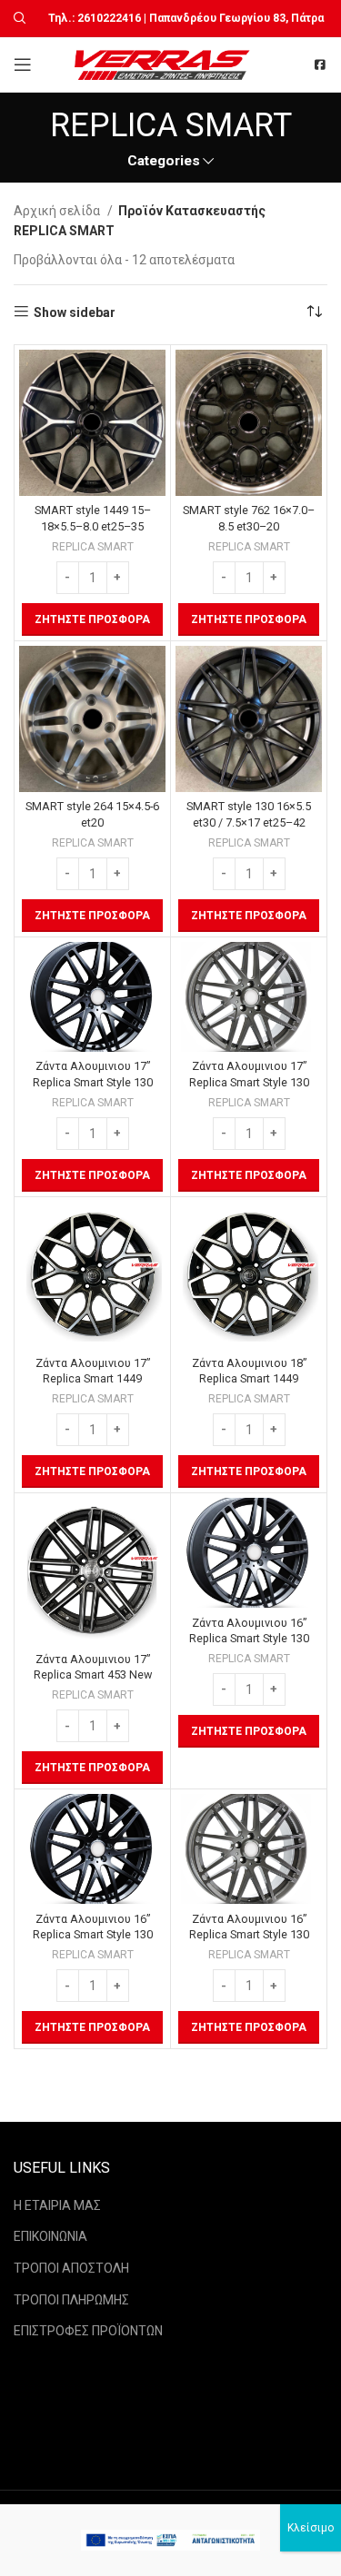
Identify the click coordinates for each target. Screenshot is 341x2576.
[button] (92, 619)
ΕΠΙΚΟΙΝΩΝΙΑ (50, 2236)
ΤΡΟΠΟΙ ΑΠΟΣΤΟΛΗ (71, 2268)
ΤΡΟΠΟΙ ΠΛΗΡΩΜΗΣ (71, 2300)
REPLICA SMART (93, 547)
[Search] (17, 18)
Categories (164, 161)
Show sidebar (75, 312)
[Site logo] (164, 64)
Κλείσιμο (311, 2528)
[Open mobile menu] (23, 64)
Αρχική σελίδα (58, 211)
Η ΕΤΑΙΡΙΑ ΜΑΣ (57, 2205)
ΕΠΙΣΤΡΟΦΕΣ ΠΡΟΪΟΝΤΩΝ (88, 2331)
